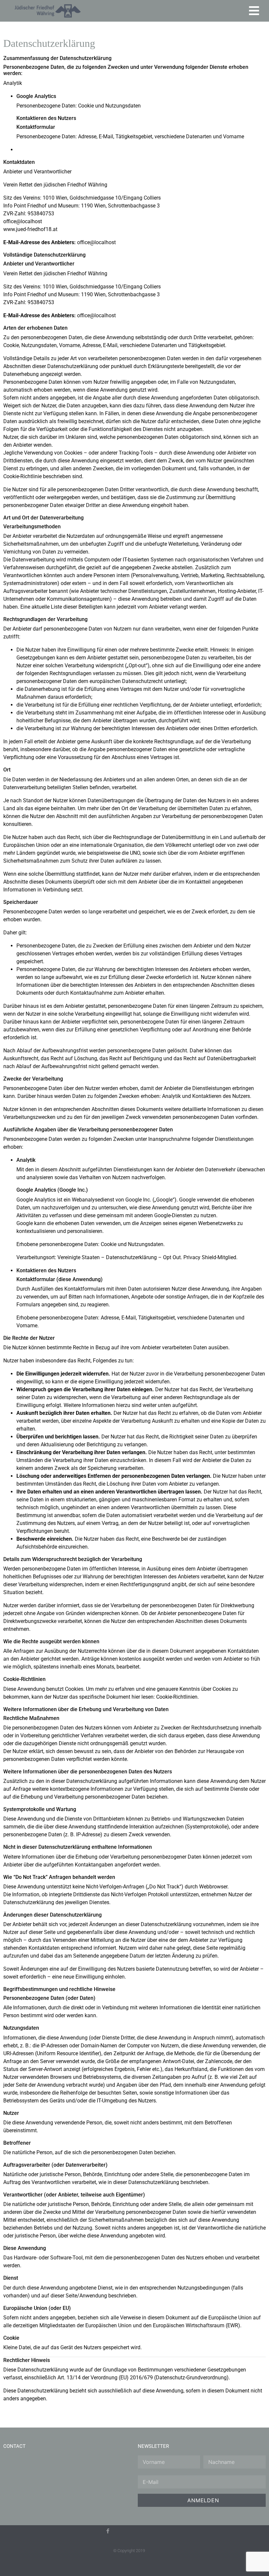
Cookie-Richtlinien (177, 1697)
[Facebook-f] (108, 2531)
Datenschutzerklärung (131, 1257)
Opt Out (172, 1257)
